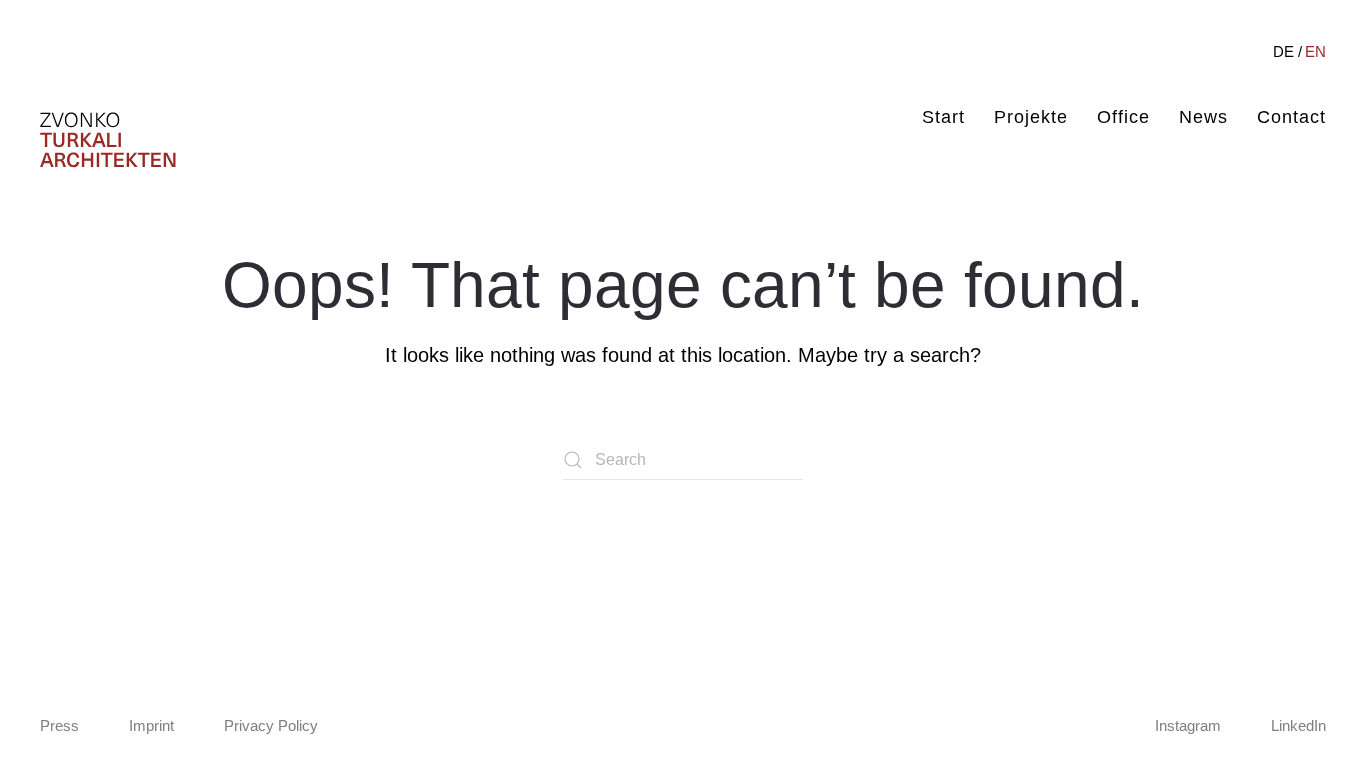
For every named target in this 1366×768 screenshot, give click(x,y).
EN (1315, 51)
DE (1283, 51)
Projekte (1031, 117)
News (1203, 117)
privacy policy (271, 725)
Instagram (1188, 725)
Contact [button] (1291, 117)
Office (1123, 117)
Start (943, 117)
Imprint (151, 725)
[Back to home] (108, 140)
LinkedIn (1298, 725)
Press (59, 725)
